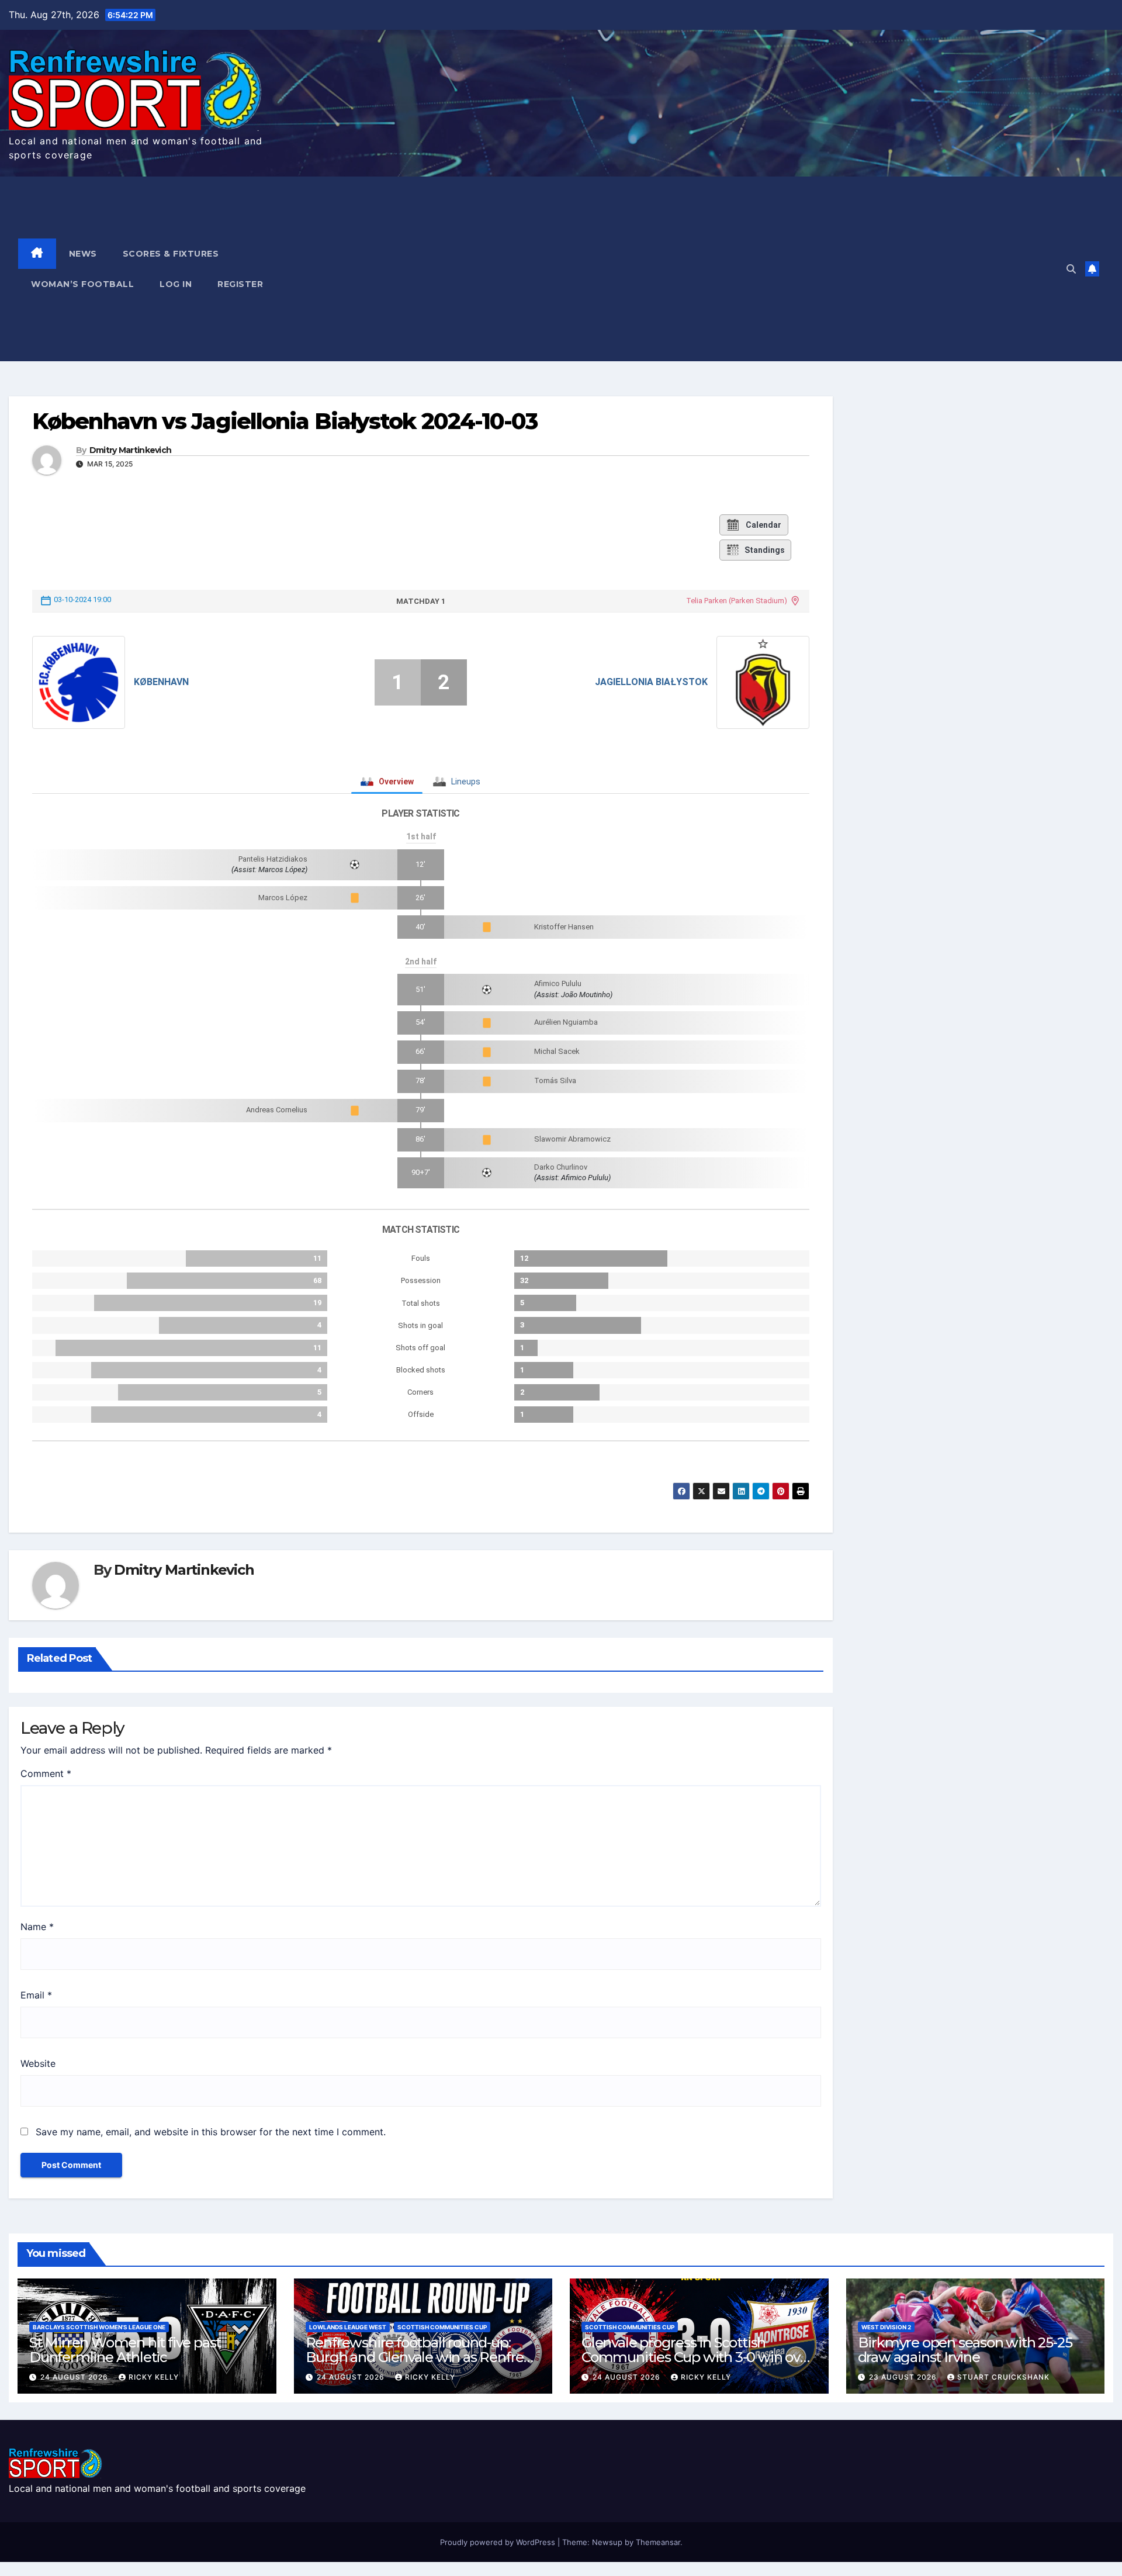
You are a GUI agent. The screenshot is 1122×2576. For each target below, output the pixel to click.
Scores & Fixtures (171, 254)
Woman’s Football (82, 284)
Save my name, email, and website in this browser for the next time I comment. (211, 2132)
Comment (46, 1773)
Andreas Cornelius (277, 1110)
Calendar (763, 525)
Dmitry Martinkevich (131, 450)
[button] (1071, 269)
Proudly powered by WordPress (499, 2542)
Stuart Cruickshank (1003, 2377)
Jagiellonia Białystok (651, 682)
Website (38, 2063)
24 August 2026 (75, 2377)
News (83, 254)
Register (240, 284)
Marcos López (283, 898)
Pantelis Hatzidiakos (273, 859)
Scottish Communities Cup (442, 2327)
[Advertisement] (695, 269)
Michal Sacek (557, 1051)
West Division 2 (886, 2327)
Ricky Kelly (154, 2377)
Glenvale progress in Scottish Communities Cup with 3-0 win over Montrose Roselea (697, 2357)
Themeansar (658, 2542)
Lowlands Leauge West (348, 2327)
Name (37, 1927)
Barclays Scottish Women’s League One (99, 2327)
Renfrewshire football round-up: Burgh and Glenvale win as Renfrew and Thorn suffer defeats (421, 2357)
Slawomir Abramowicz (572, 1139)
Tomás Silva (555, 1080)
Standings (765, 550)
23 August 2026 (904, 2377)
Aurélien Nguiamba (566, 1022)
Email (36, 1995)
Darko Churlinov (561, 1167)
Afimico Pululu (558, 983)
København (161, 682)
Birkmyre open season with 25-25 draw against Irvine (965, 2350)
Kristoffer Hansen (564, 927)
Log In (176, 284)
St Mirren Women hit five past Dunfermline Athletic (125, 2350)
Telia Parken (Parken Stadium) (737, 601)
